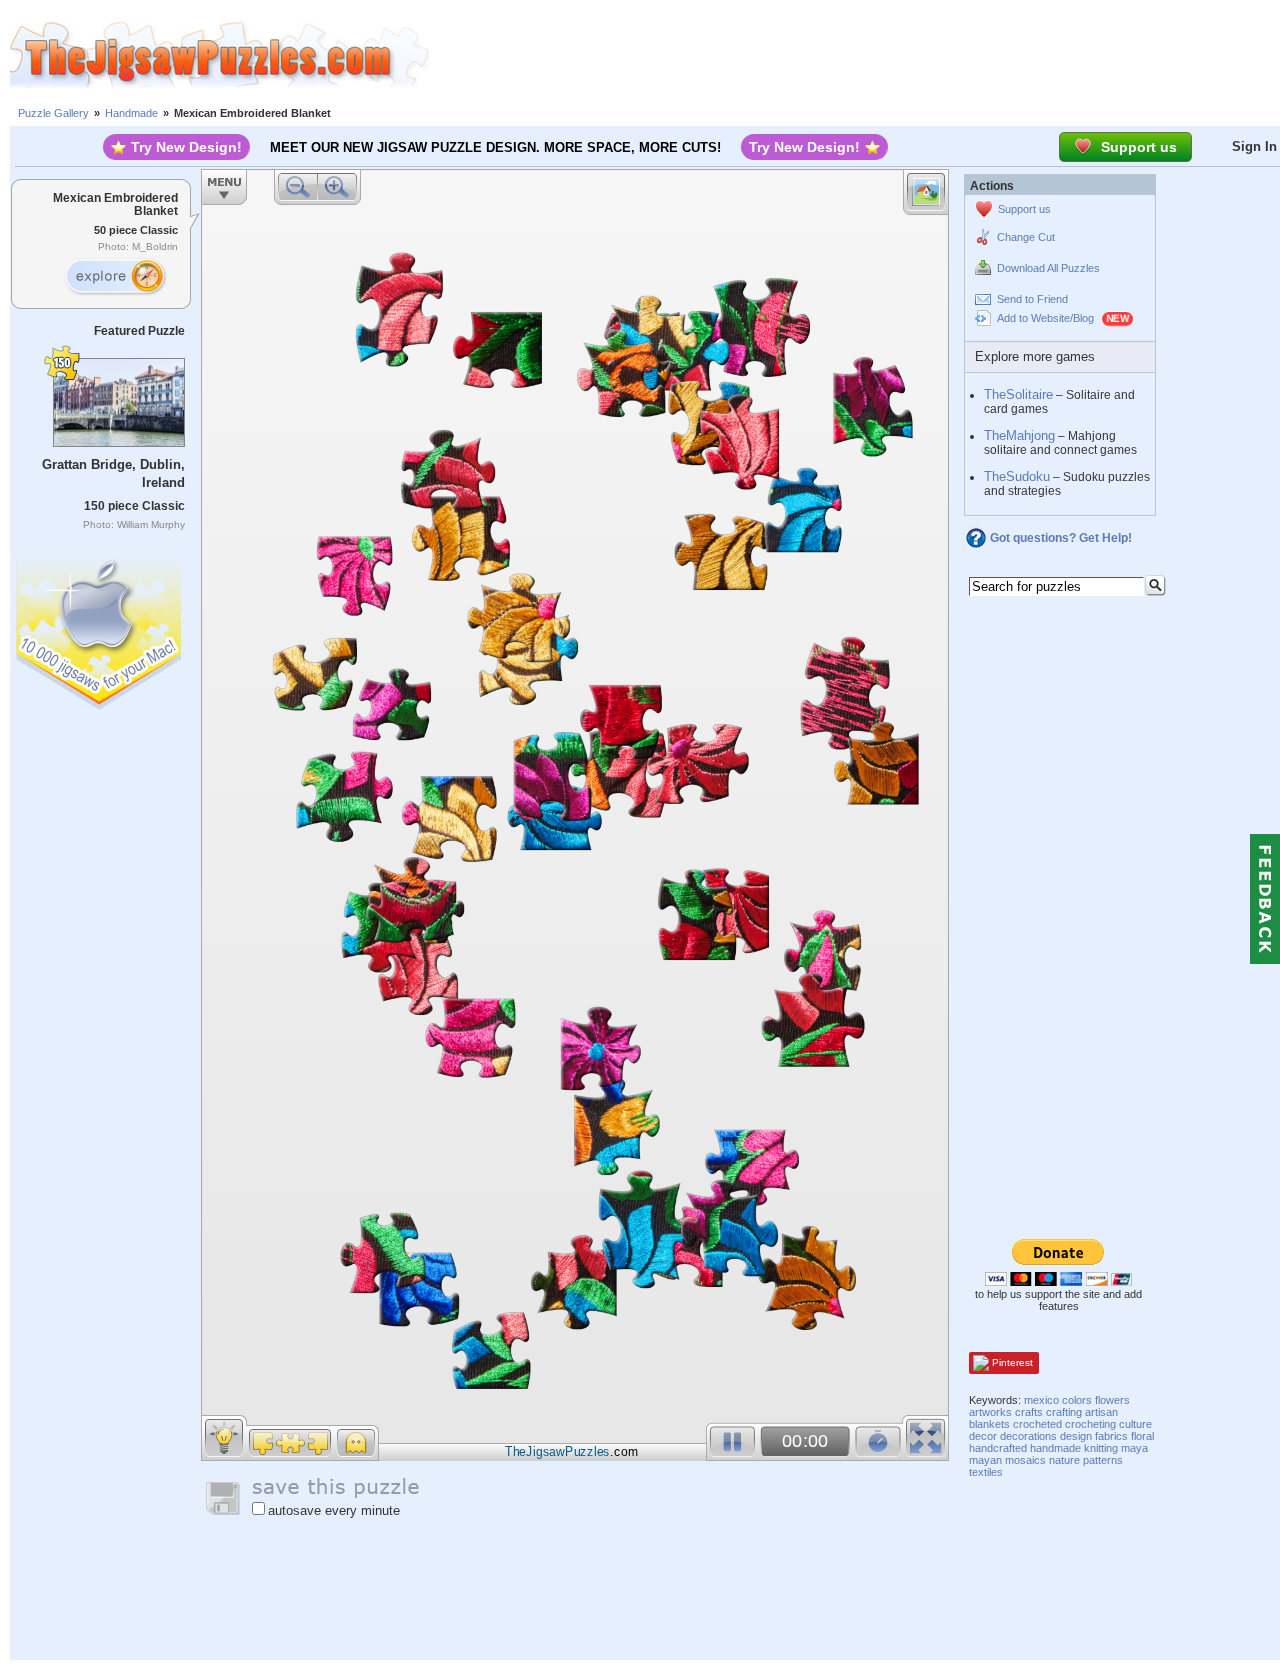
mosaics (1025, 1460)
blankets (989, 1424)
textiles (986, 1472)
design (1076, 1436)
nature (1064, 1460)
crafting (1064, 1412)
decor (983, 1436)
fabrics (1111, 1436)
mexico (1041, 1400)
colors (1077, 1400)
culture (1135, 1424)
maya (1134, 1448)
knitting (1101, 1448)
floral (1142, 1436)
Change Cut (1026, 237)
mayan (985, 1460)
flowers (1112, 1400)
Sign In (1254, 146)
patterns (1103, 1460)
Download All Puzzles (1048, 268)
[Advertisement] (855, 55)
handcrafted (998, 1448)
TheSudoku (1017, 476)
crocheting (1090, 1424)
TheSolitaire (1018, 394)
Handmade (131, 113)
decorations (1028, 1436)
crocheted (1037, 1424)
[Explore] (115, 277)
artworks (990, 1412)
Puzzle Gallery (53, 113)
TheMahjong (1019, 435)
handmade (1055, 1448)
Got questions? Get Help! (1061, 538)
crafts (1029, 1412)
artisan (1101, 1412)
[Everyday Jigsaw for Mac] (100, 628)
